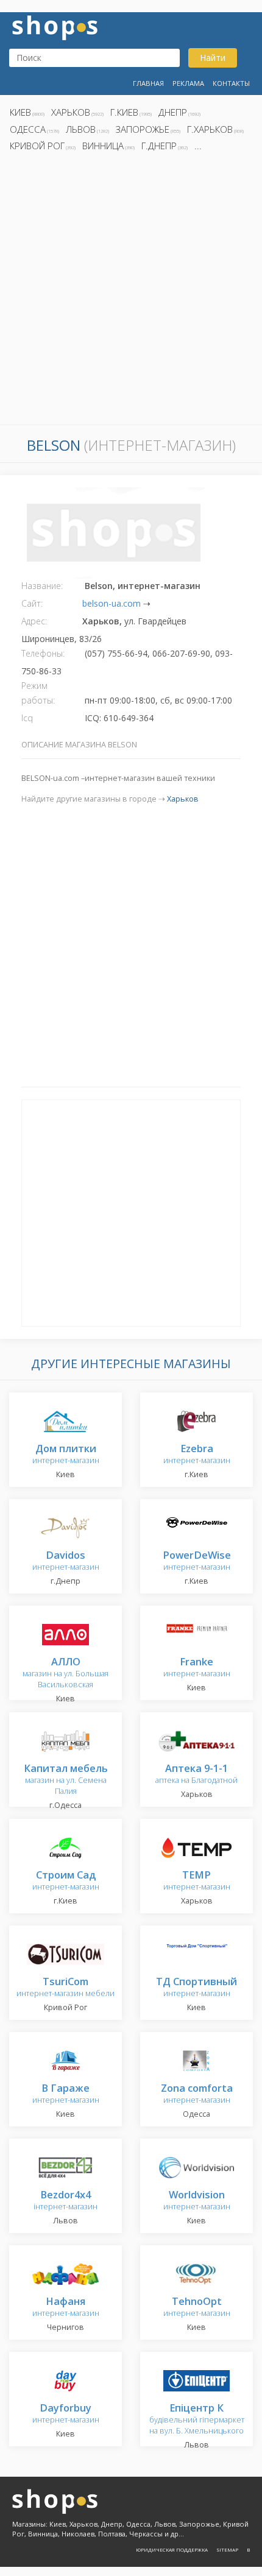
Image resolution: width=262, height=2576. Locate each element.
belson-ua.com (112, 603)
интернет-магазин (66, 1455)
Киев (20, 112)
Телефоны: (43, 653)
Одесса (28, 129)
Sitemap (227, 2550)
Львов (81, 129)
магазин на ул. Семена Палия (66, 1780)
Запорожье (143, 129)
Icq (27, 718)
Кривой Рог (37, 146)
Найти (213, 58)
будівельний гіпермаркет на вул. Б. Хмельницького (197, 2420)
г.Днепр (159, 146)
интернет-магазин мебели (65, 1988)
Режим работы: (38, 693)
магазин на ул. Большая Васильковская (65, 1674)
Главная (148, 83)
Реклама (188, 83)
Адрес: (34, 621)
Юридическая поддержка (172, 2550)
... (198, 146)
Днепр (173, 112)
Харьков (71, 112)
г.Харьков (210, 129)
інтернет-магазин (65, 2201)
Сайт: (32, 603)
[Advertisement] (131, 292)
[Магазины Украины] (55, 26)
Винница (103, 146)
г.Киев (124, 112)
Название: (42, 586)
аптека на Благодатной (196, 1775)
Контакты (231, 83)
